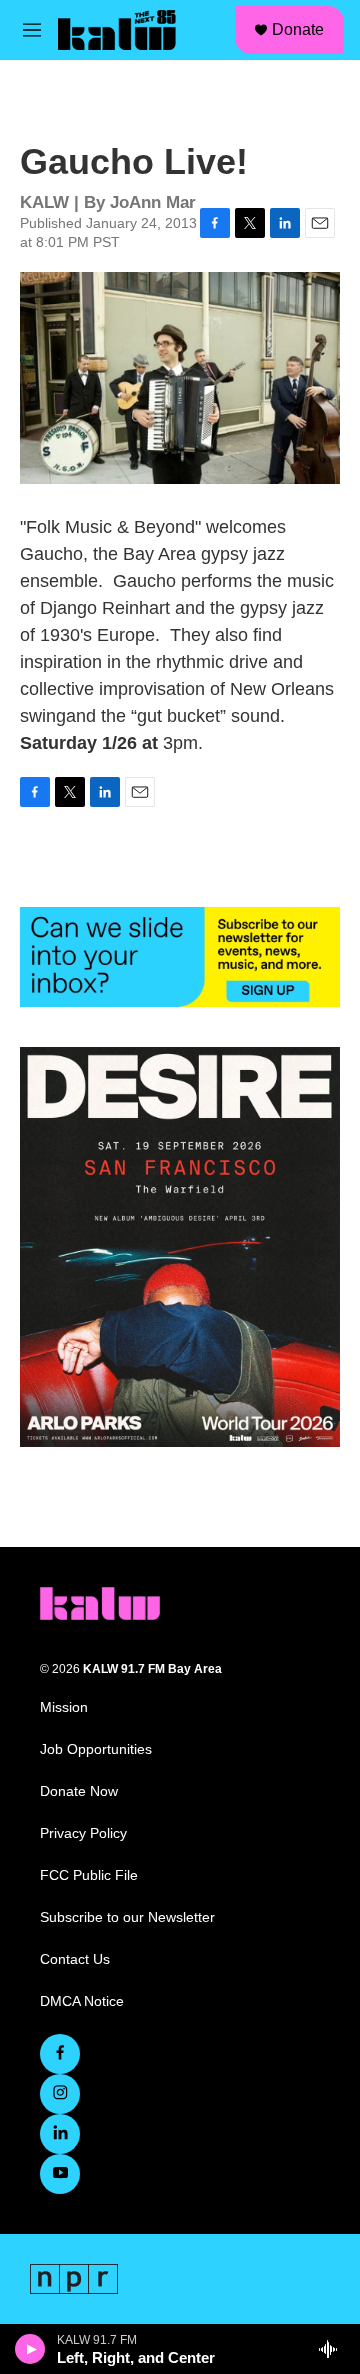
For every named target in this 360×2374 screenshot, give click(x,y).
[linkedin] (60, 2134)
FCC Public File (89, 1875)
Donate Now (79, 1791)
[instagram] (60, 2094)
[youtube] (60, 2174)
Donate (298, 29)
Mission (64, 1707)
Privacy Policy (83, 1833)
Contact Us (75, 1959)
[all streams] (333, 2349)
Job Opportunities (96, 1749)
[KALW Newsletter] (180, 957)
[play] (30, 2349)
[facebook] (60, 2054)
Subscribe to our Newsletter (127, 1917)
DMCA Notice (82, 2001)
